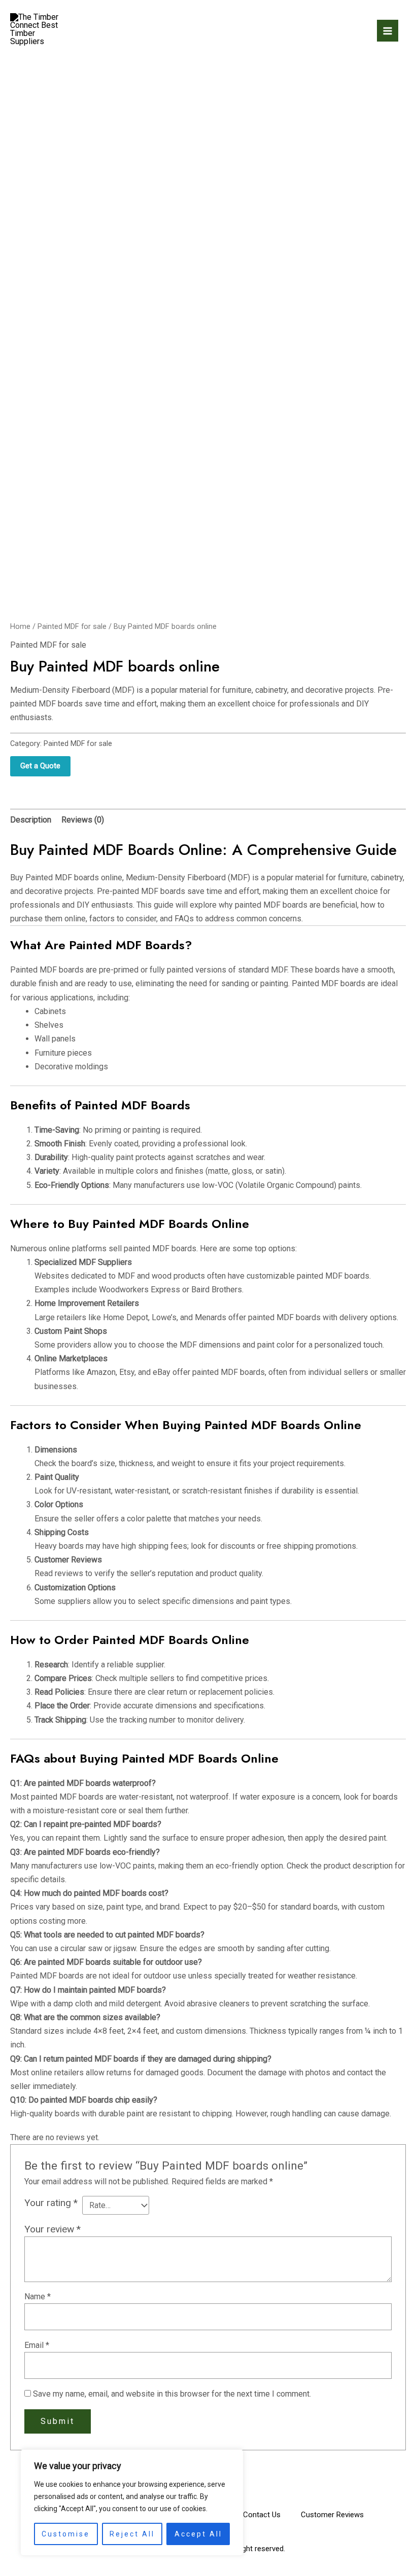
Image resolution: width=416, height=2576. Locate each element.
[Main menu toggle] (388, 30)
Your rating (51, 2203)
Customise (66, 2534)
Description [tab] (31, 820)
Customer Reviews (332, 2515)
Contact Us (262, 2515)
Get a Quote (40, 766)
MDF (239, 878)
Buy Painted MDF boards (55, 878)
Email (37, 2345)
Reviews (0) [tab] (83, 820)
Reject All (132, 2534)
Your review (53, 2229)
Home (20, 626)
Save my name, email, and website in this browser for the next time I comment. (172, 2394)
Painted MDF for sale (72, 626)
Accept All (198, 2534)
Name (38, 2297)
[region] (132, 2503)
